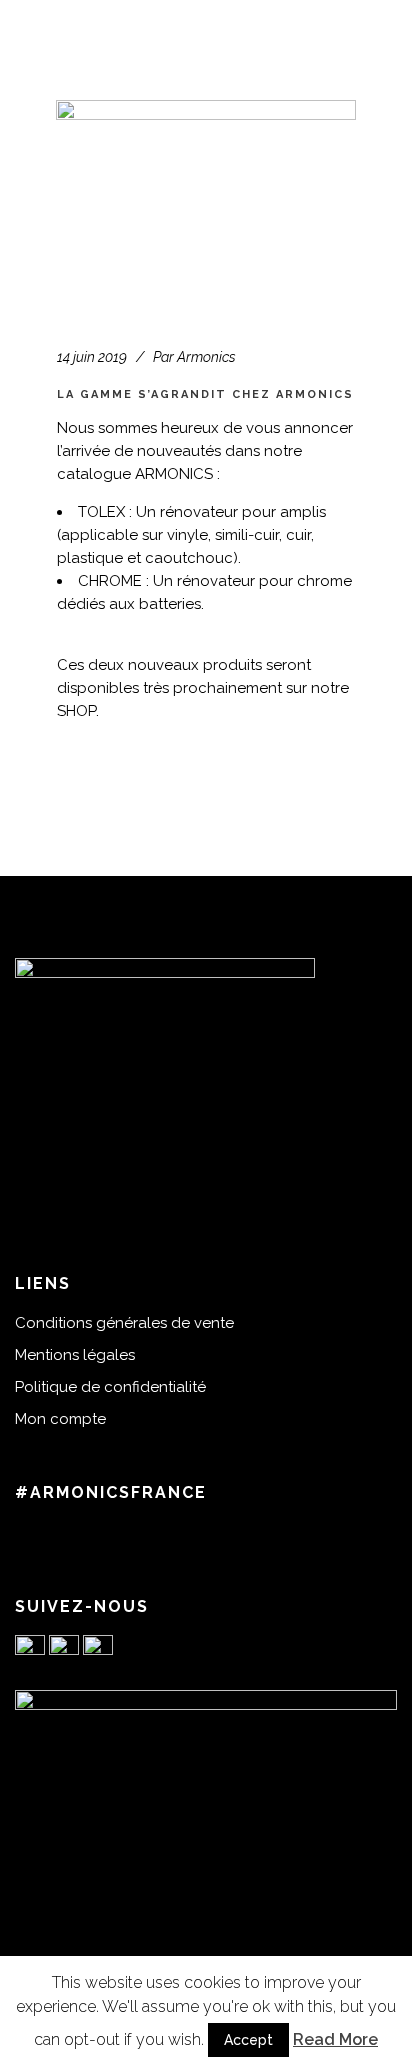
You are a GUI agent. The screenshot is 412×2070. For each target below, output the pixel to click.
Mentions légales (75, 1355)
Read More (335, 2039)
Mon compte (60, 1419)
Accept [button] (248, 2040)
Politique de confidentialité (110, 1387)
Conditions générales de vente (124, 1323)
